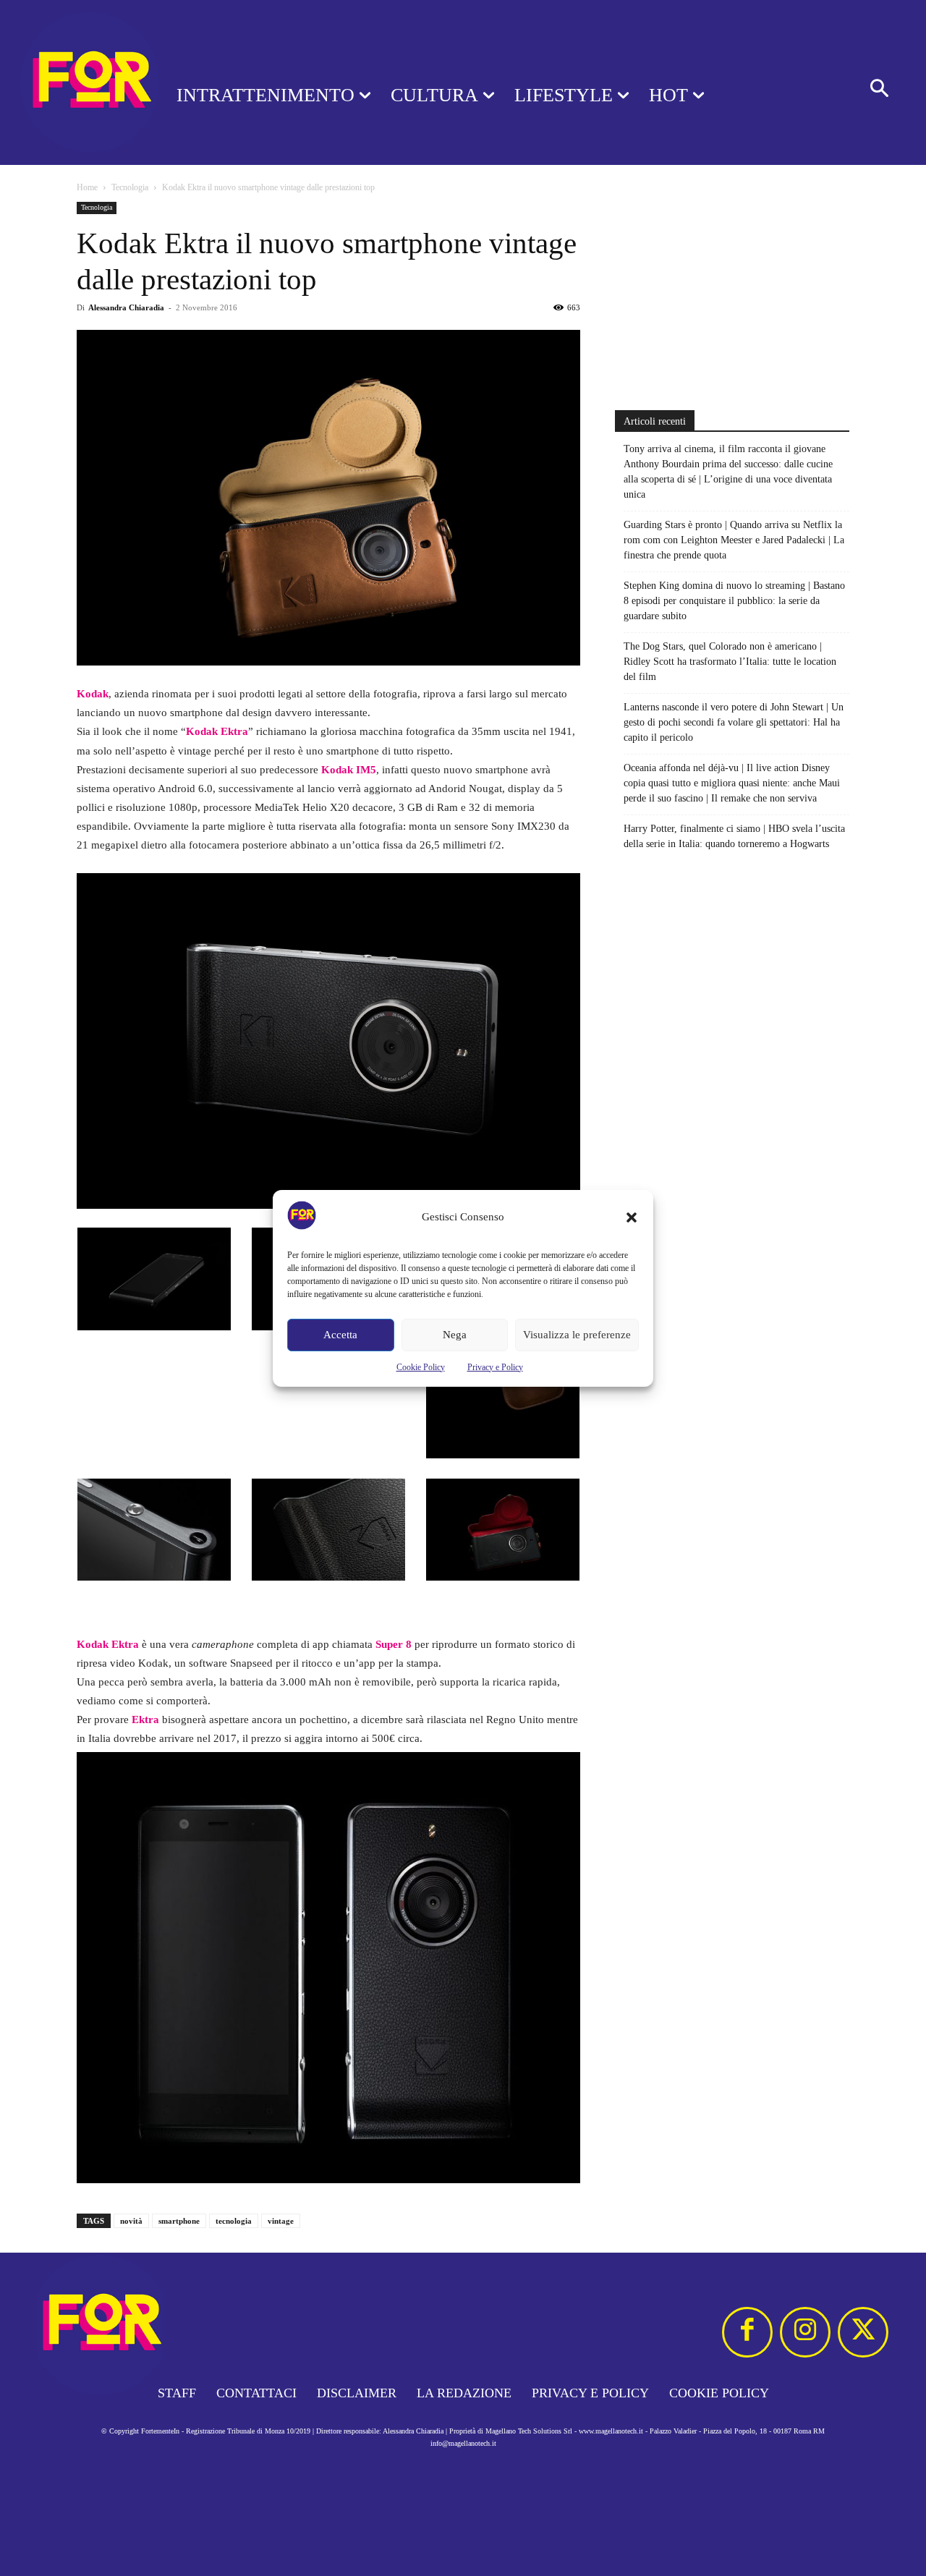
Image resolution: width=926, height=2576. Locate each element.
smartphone (179, 2221)
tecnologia (234, 2221)
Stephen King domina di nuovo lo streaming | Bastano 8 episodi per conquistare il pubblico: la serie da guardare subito (734, 601)
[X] (863, 2332)
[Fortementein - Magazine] (69, 82)
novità (131, 2221)
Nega (455, 1335)
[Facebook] (747, 2332)
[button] (632, 1217)
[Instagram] (805, 2332)
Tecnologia (130, 187)
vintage (281, 2221)
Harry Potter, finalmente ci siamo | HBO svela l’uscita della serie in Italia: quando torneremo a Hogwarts (734, 836)
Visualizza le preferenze (577, 1335)
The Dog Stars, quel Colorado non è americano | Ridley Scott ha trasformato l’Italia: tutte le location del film (730, 662)
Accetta (340, 1335)
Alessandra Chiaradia (126, 307)
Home (87, 187)
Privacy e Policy (495, 1367)
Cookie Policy (421, 1367)
